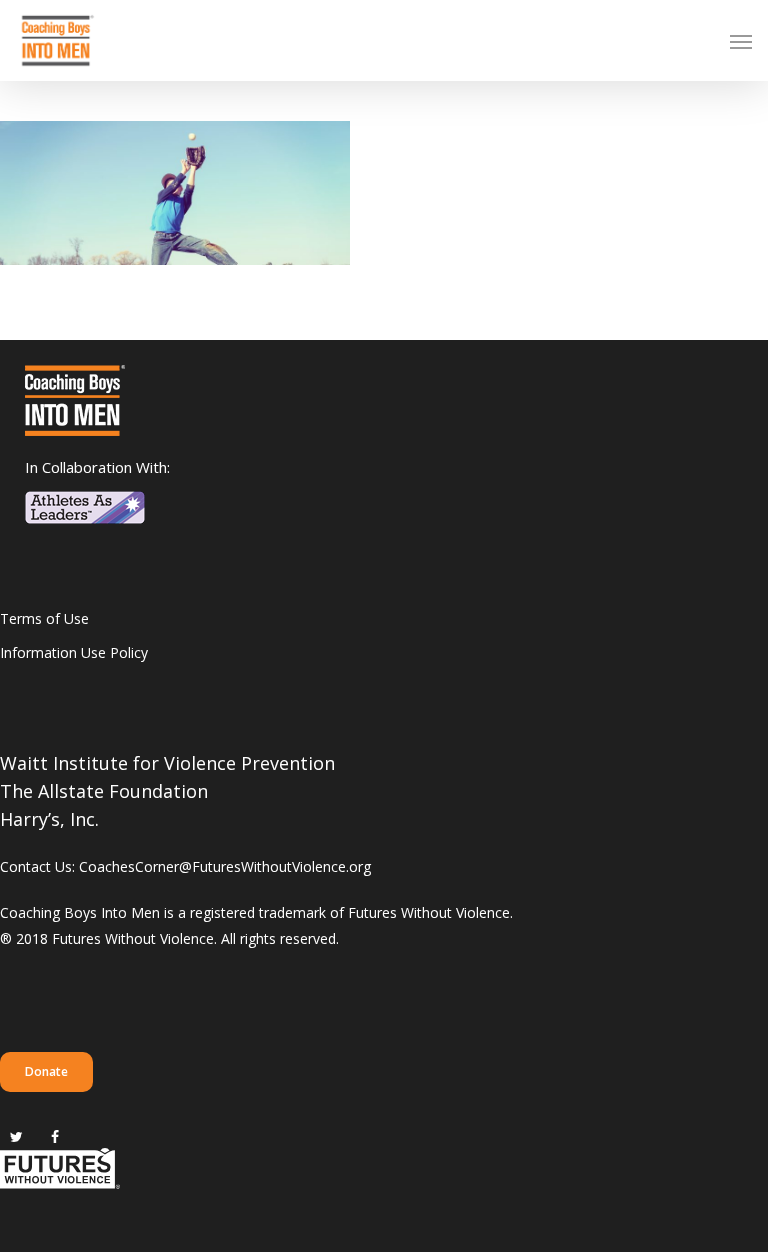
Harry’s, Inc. (49, 819)
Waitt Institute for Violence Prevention (167, 763)
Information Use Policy (74, 652)
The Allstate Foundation (104, 791)
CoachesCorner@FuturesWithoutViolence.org (225, 866)
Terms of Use (44, 618)
